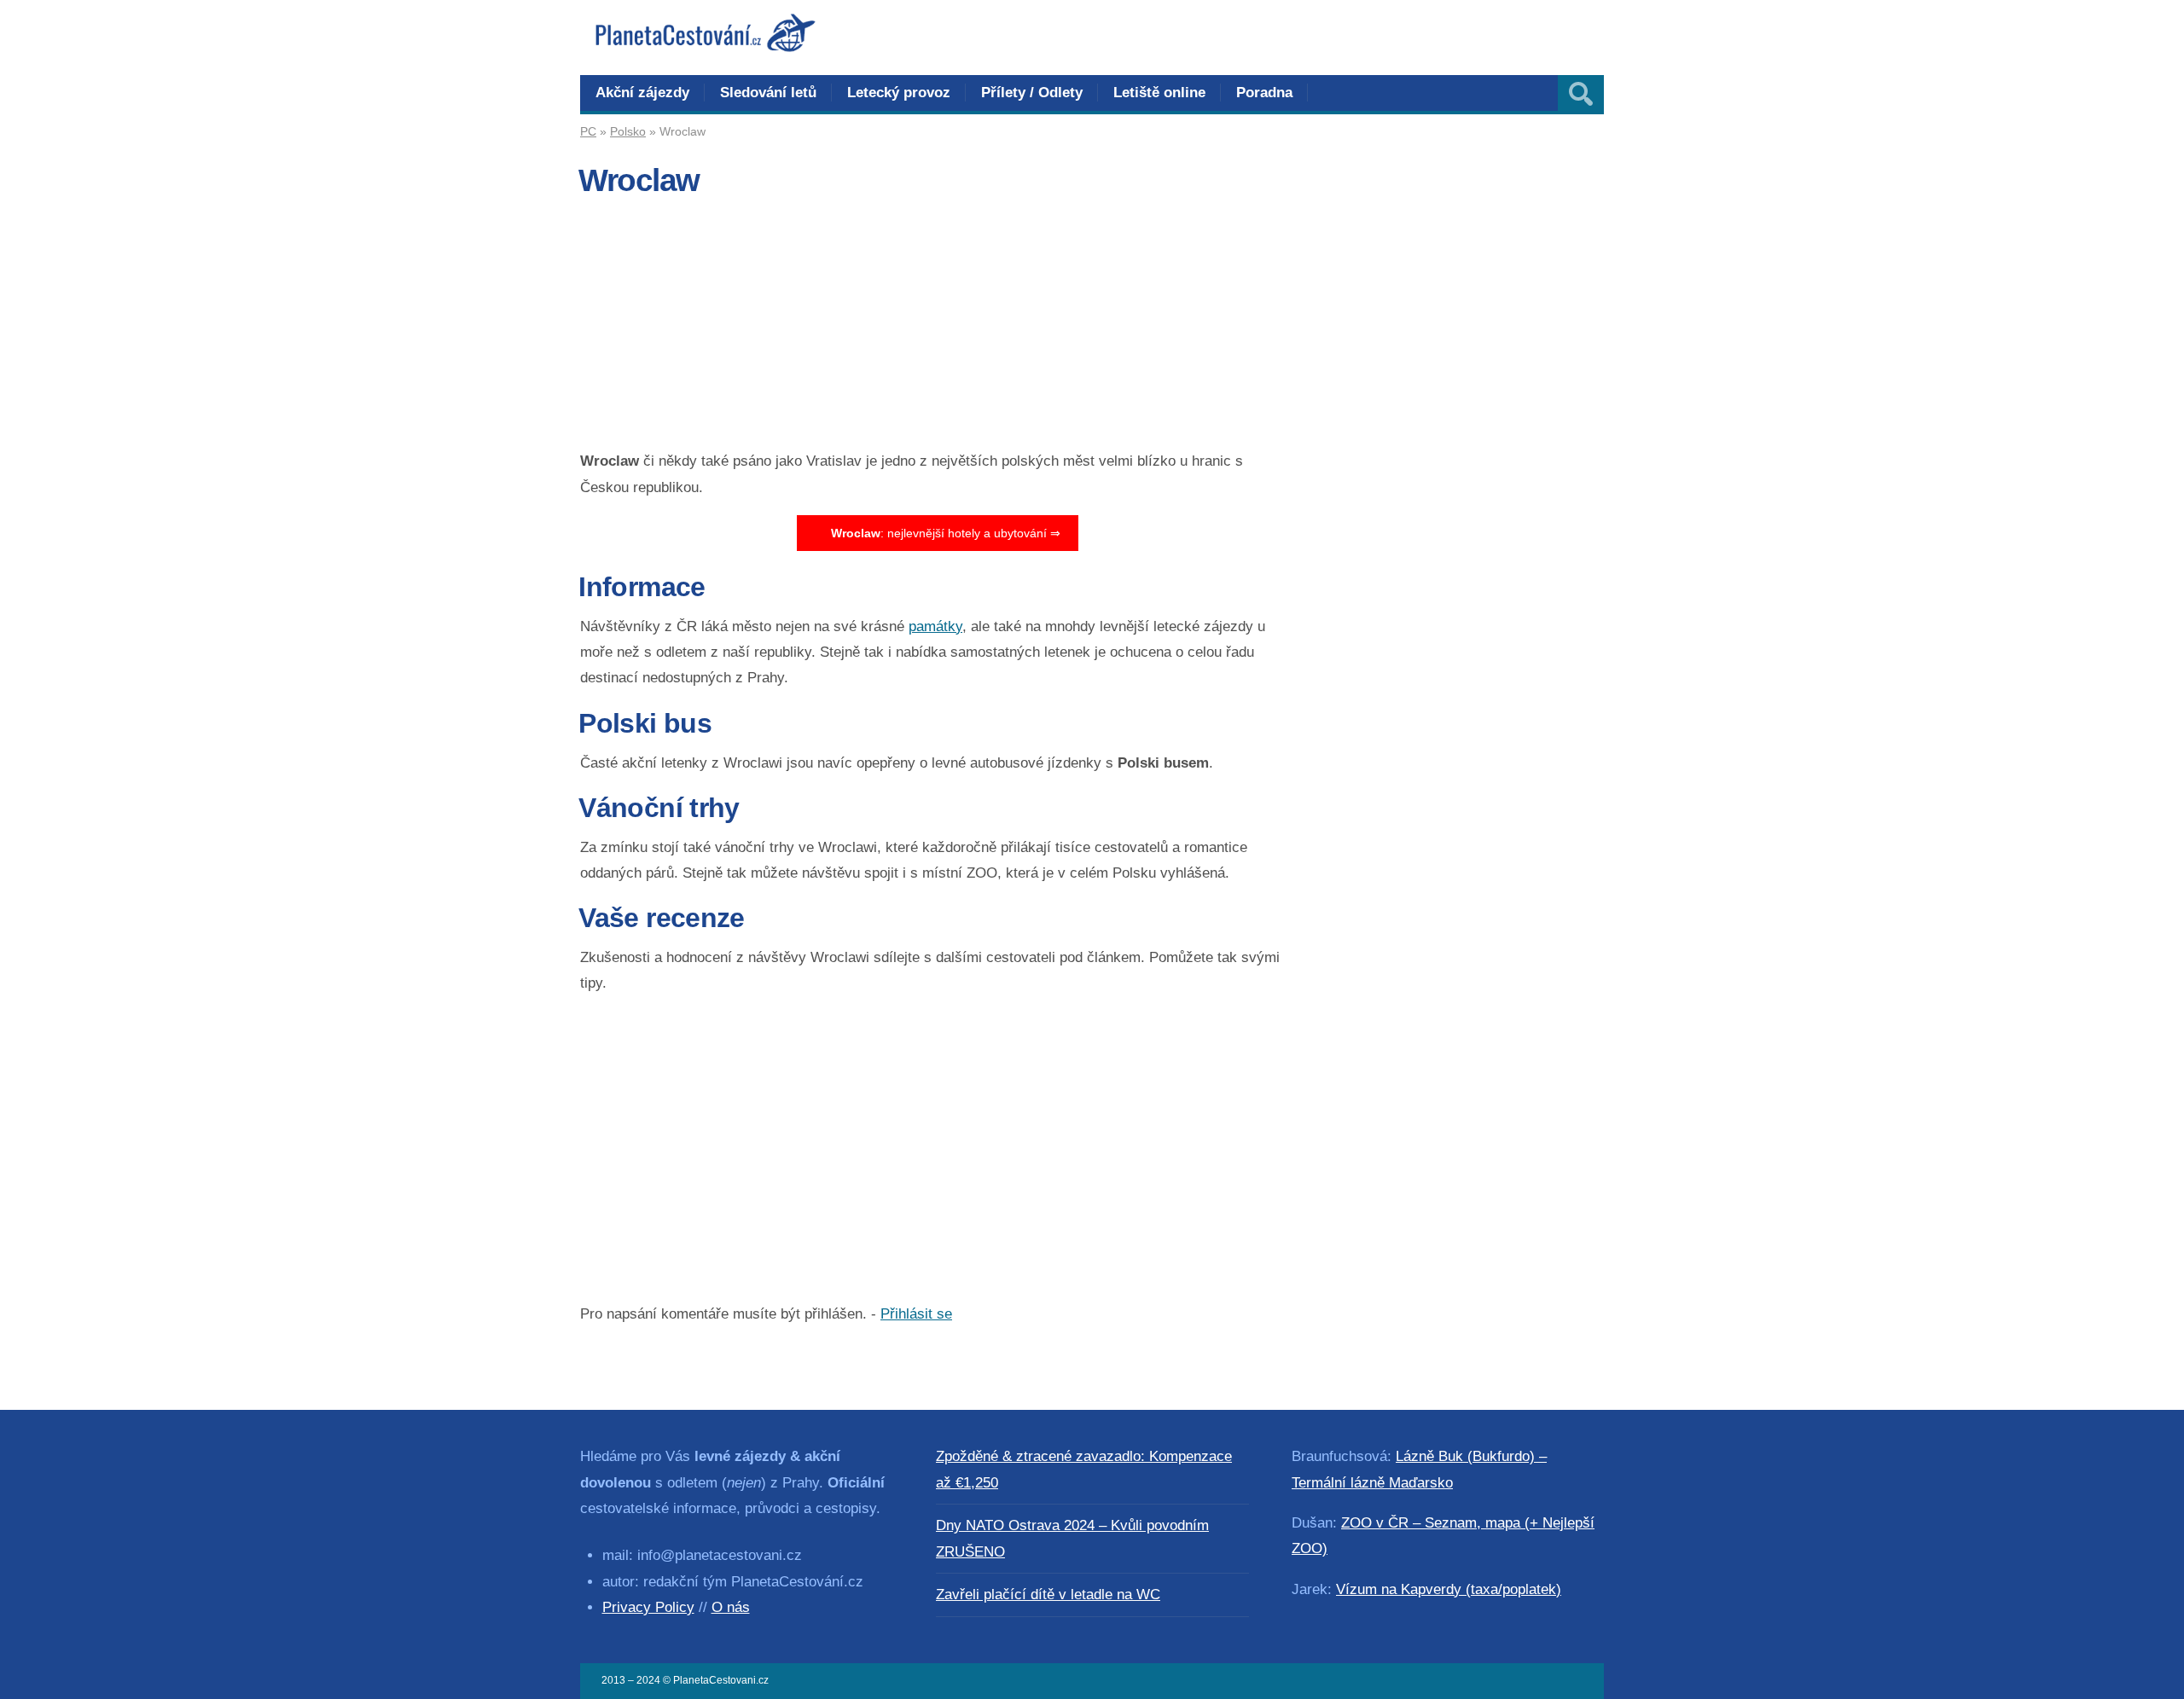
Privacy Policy (648, 1607)
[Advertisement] (937, 329)
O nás (731, 1607)
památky (935, 626)
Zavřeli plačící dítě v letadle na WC (1048, 1595)
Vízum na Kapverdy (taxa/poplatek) (1449, 1589)
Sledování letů (768, 93)
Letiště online (1159, 93)
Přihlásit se (916, 1314)
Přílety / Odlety (1032, 93)
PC (588, 131)
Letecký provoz (899, 93)
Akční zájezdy (642, 93)
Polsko (628, 131)
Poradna (1264, 93)
